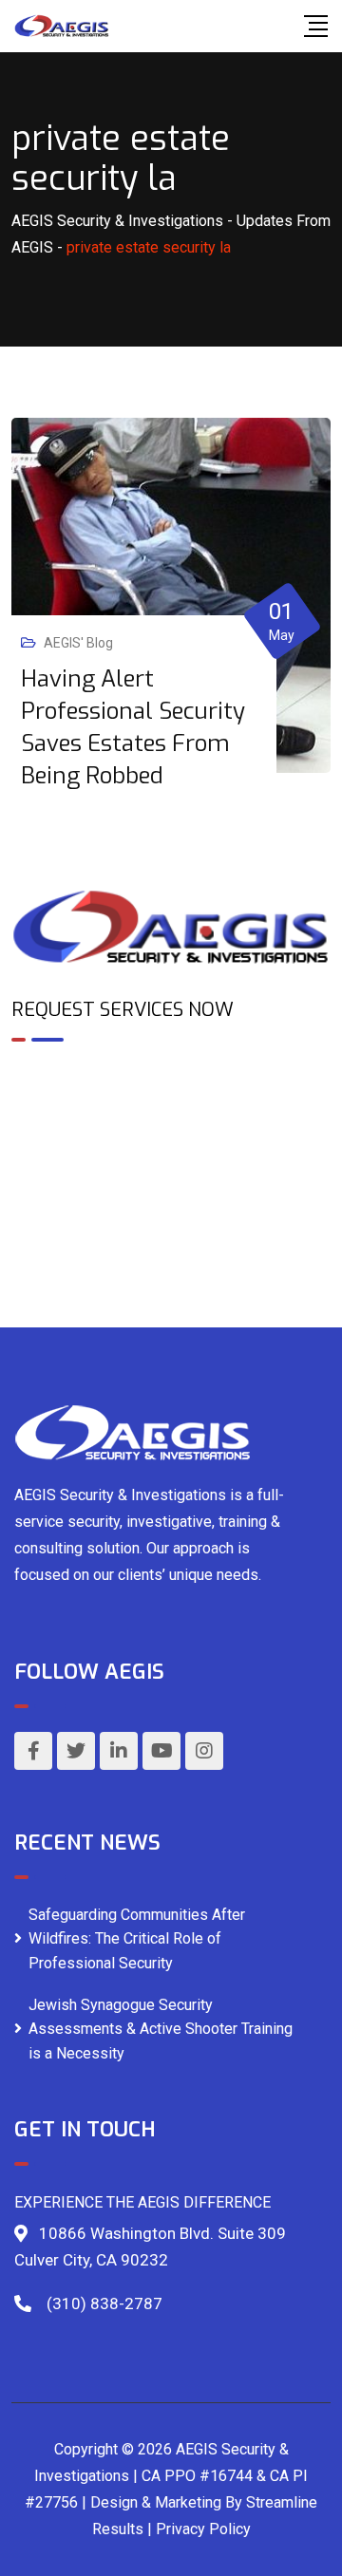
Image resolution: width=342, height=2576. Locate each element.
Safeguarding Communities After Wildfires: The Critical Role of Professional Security (137, 1939)
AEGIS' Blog (78, 643)
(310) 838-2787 (104, 2303)
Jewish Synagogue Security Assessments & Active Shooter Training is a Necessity (161, 2029)
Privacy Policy (203, 2529)
